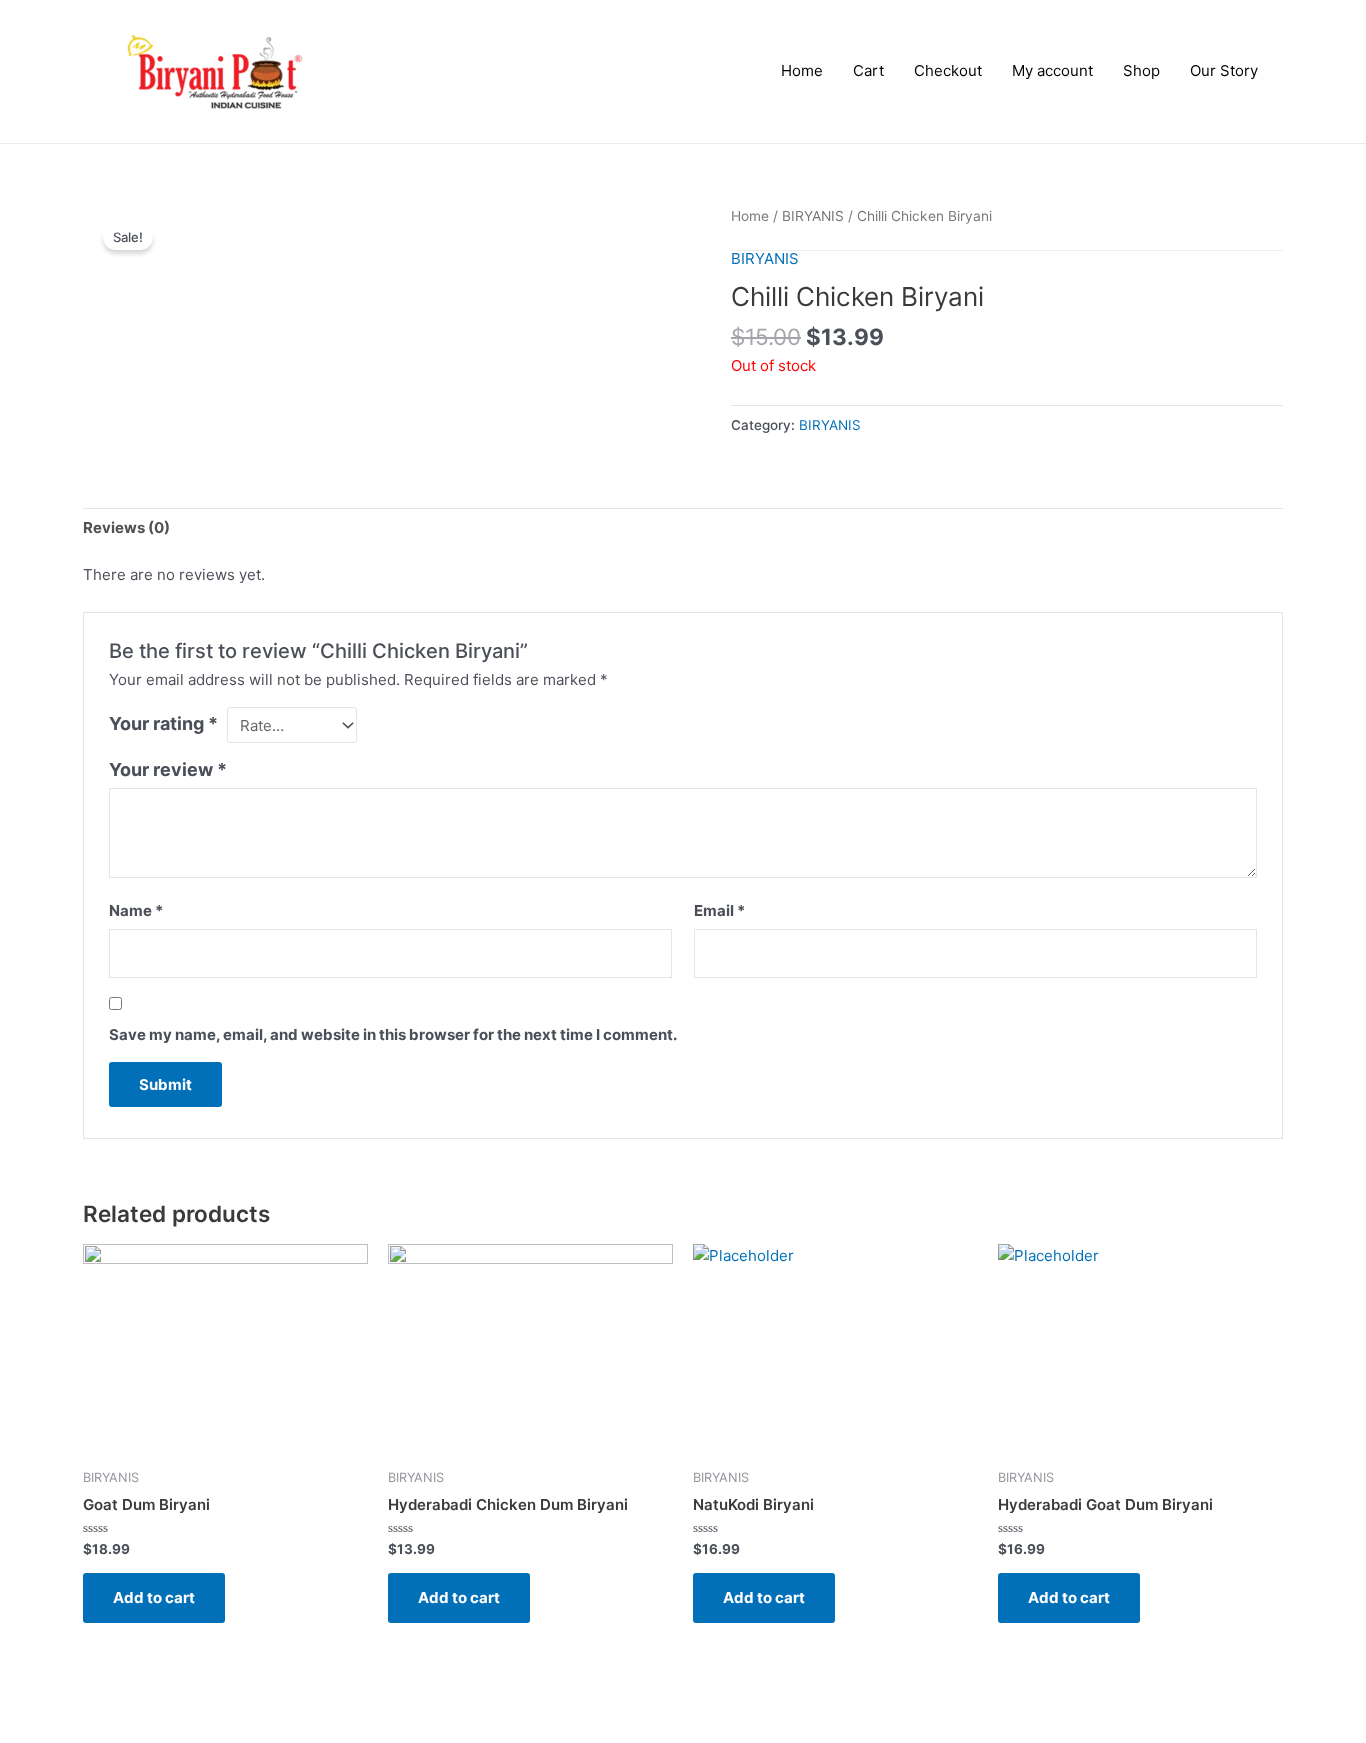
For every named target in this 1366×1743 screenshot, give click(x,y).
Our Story (1224, 70)
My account (1052, 70)
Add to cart (154, 1597)
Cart (868, 70)
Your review (168, 769)
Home (802, 70)
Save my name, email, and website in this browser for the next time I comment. (393, 1034)
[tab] (126, 528)
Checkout (948, 70)
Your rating (163, 723)
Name (136, 910)
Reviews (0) (126, 527)
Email (719, 910)
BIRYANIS (813, 216)
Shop (1141, 70)
